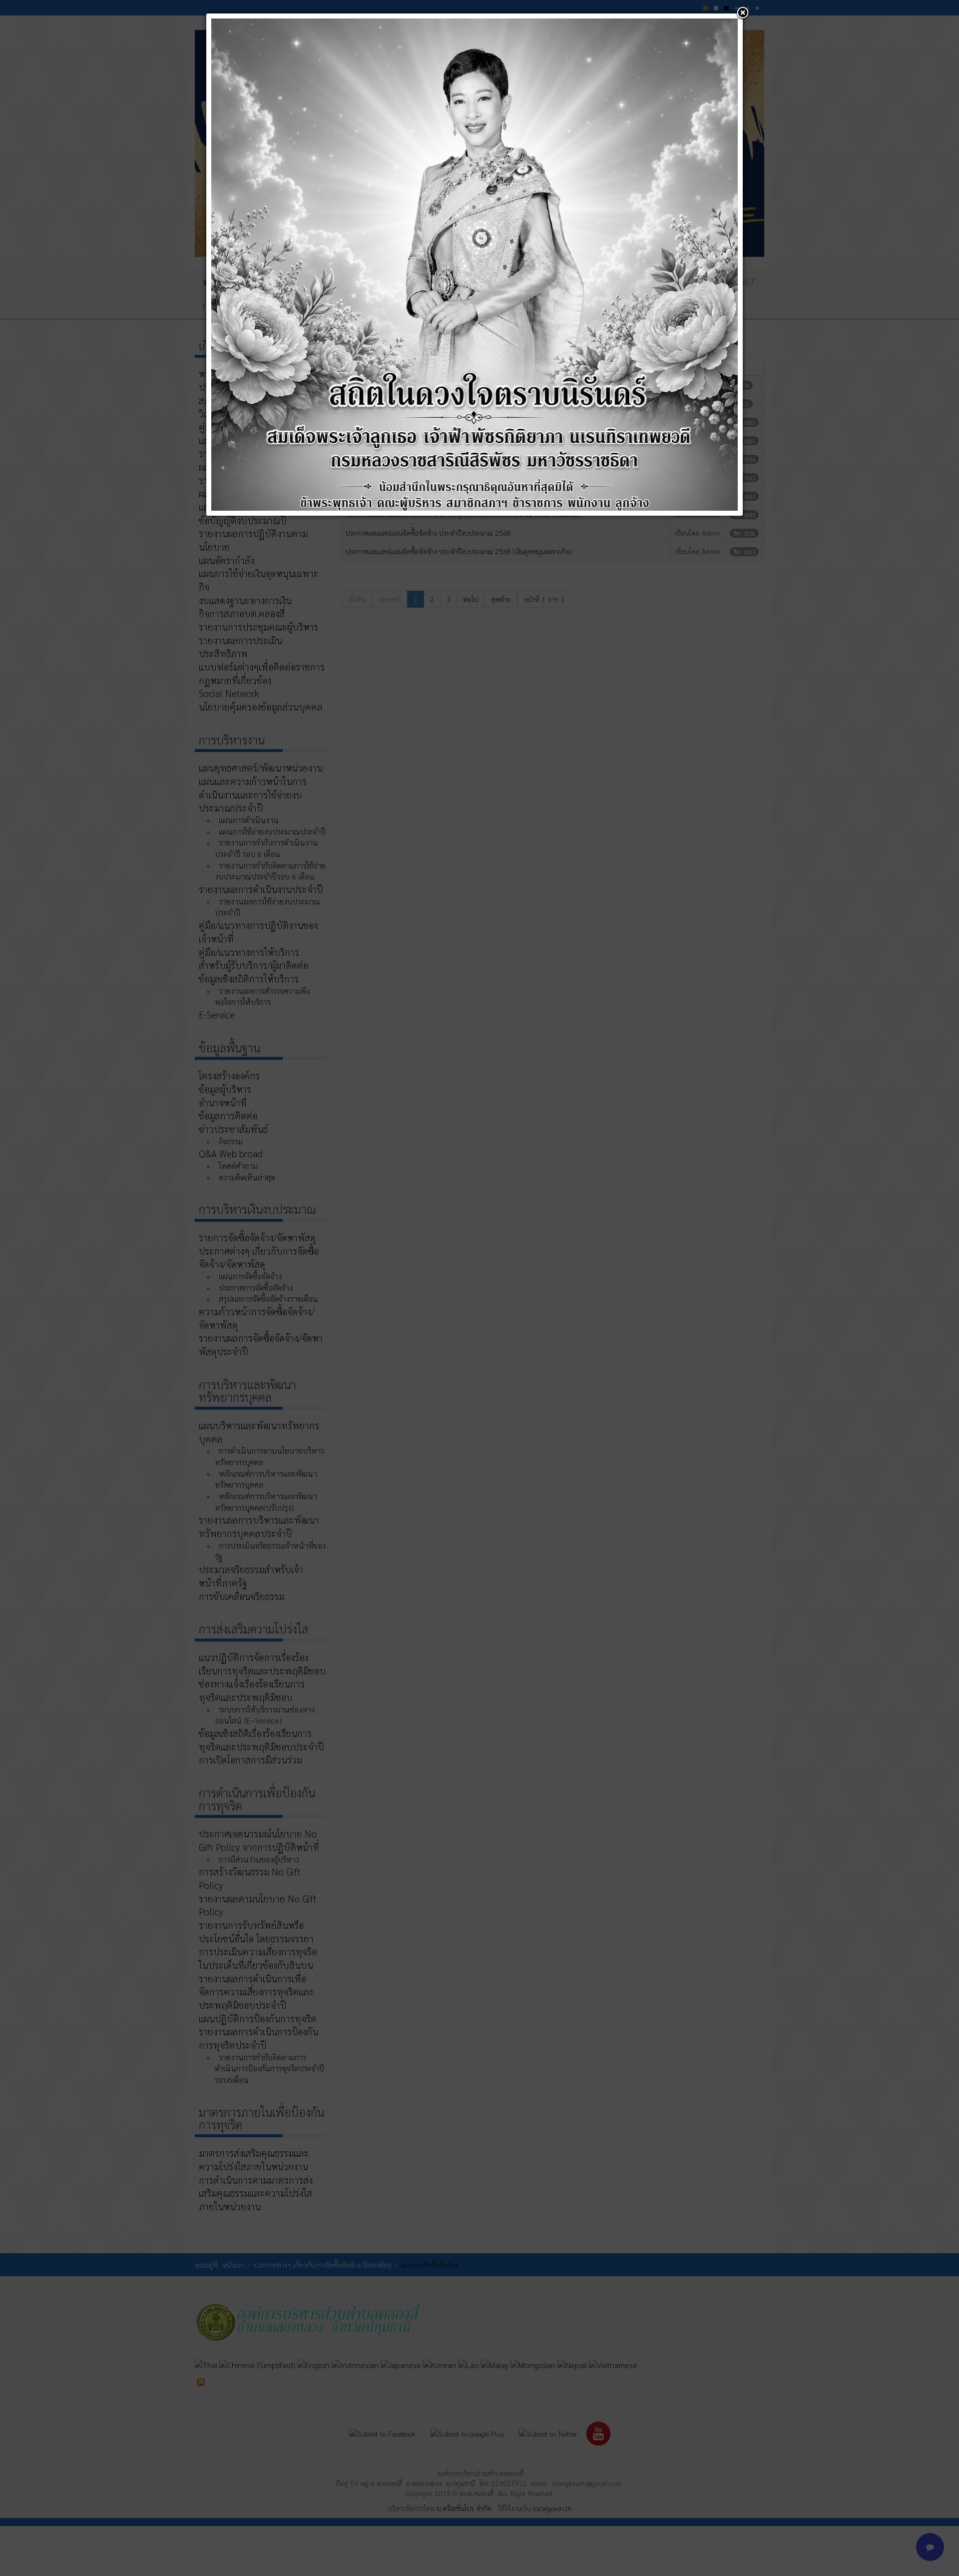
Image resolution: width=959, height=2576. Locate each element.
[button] (743, 13)
